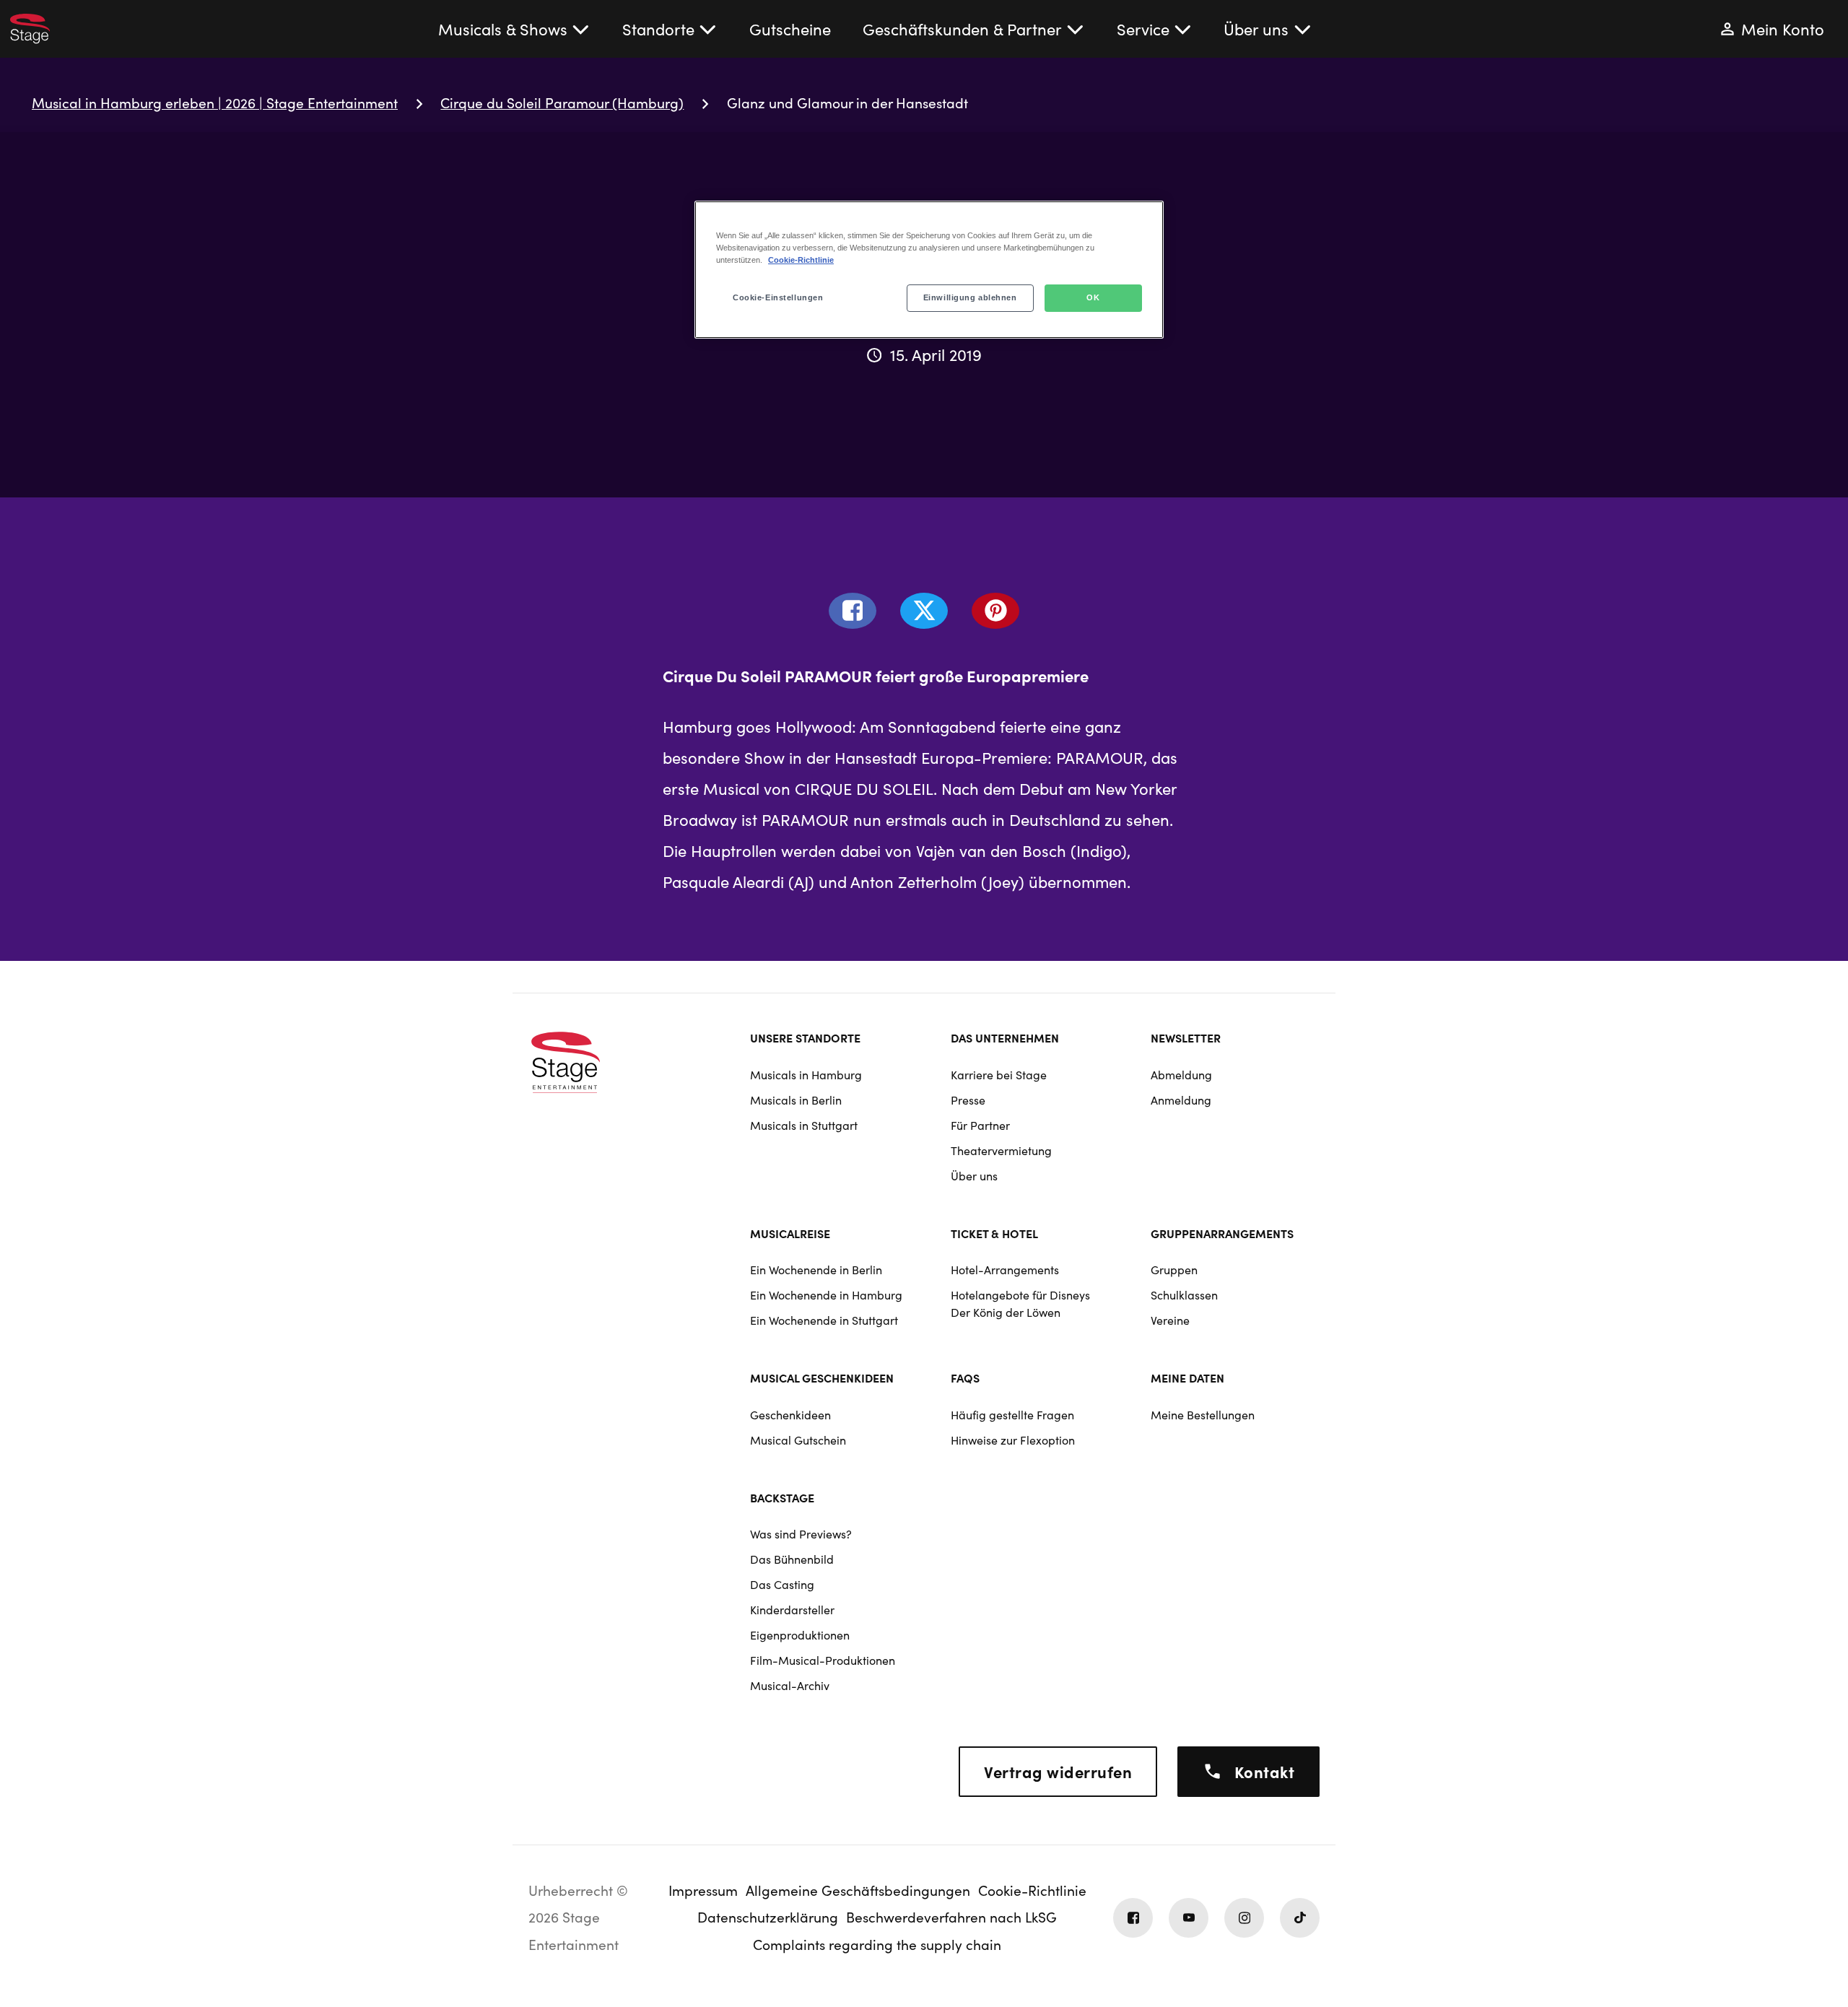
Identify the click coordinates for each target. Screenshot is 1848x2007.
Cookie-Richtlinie (801, 260)
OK (1093, 297)
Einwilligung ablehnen (970, 297)
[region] (929, 270)
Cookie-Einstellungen (778, 297)
